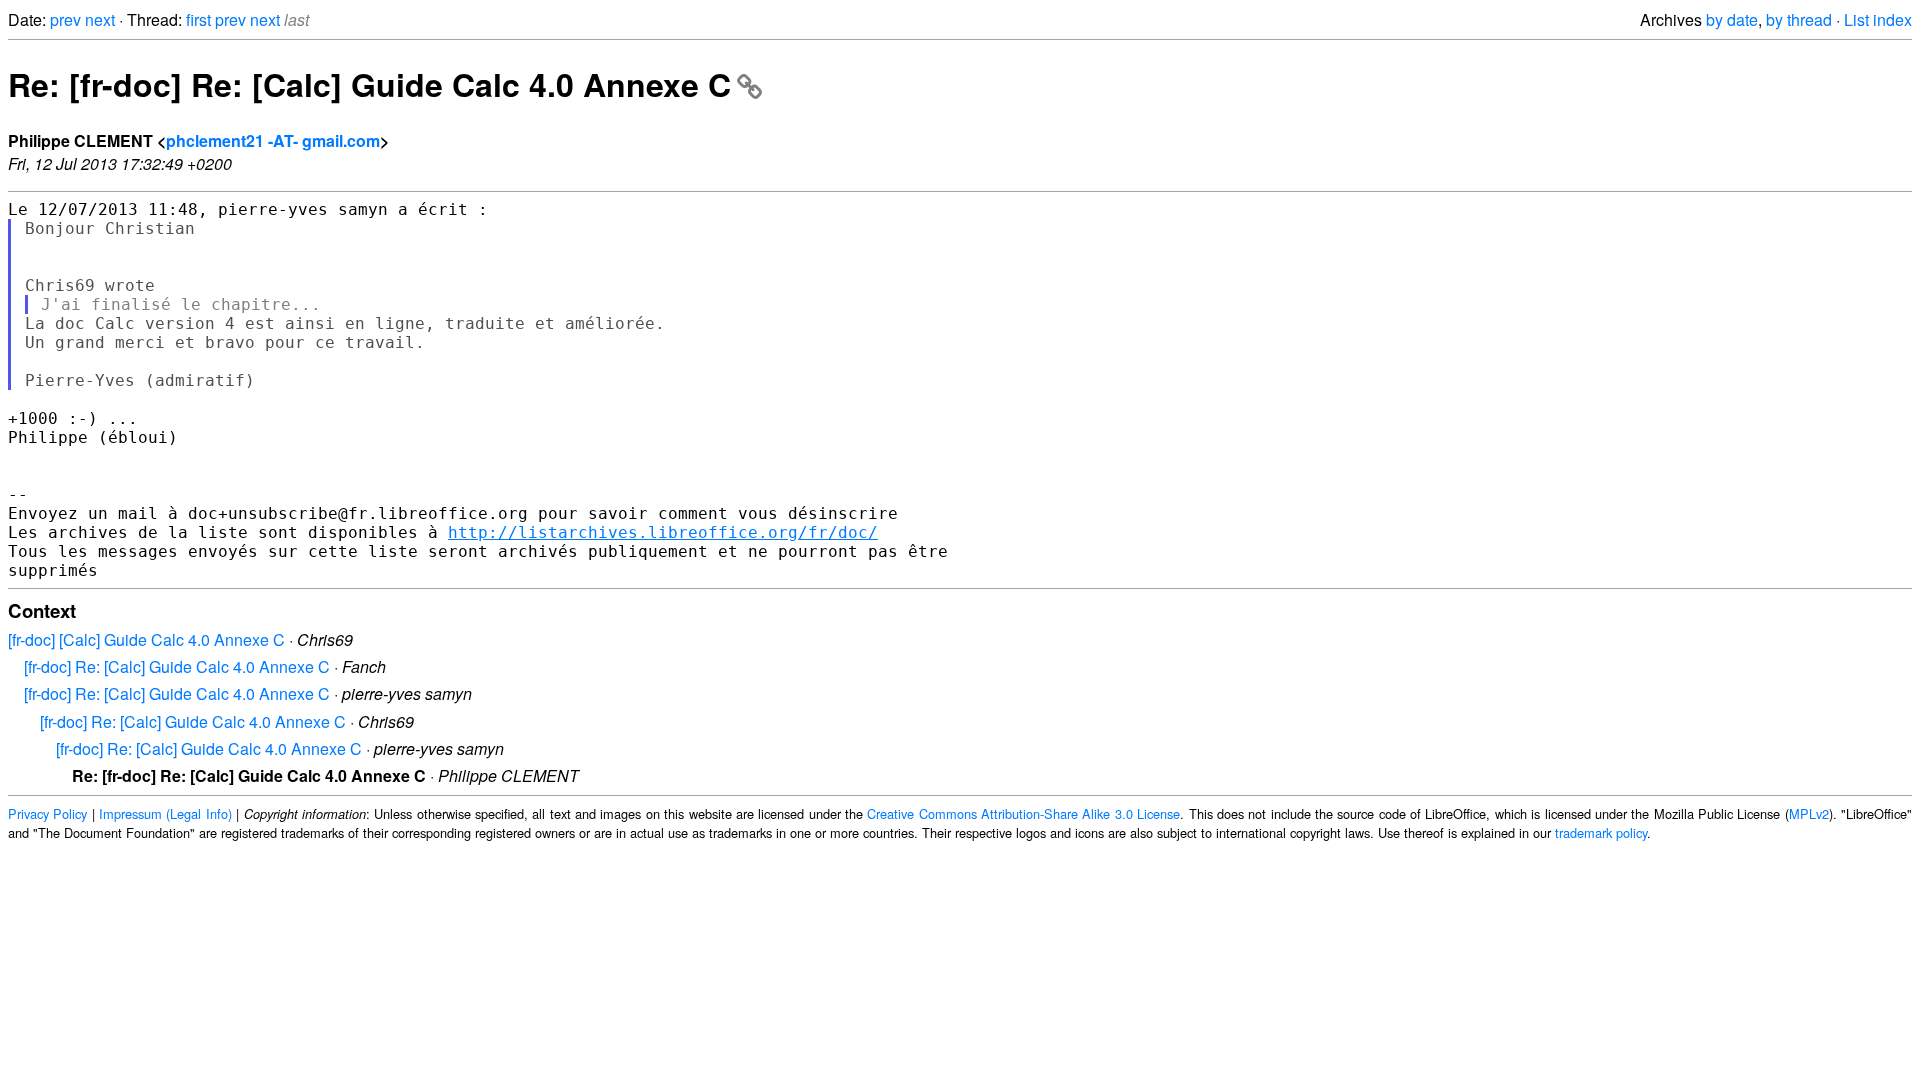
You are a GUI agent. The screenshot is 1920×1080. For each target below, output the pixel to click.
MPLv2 (1809, 813)
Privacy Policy (47, 813)
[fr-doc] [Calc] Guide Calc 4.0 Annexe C (146, 639)
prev (65, 19)
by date (1732, 19)
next (100, 19)
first (198, 19)
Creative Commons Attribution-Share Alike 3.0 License (1023, 813)
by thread (1799, 19)
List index (1878, 19)
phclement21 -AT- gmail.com (273, 140)
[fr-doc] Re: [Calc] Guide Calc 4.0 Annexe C (177, 666)
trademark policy (1601, 832)
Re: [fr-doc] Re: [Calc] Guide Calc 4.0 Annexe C (369, 84)
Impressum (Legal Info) (165, 813)
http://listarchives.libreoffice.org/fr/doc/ (663, 532)
